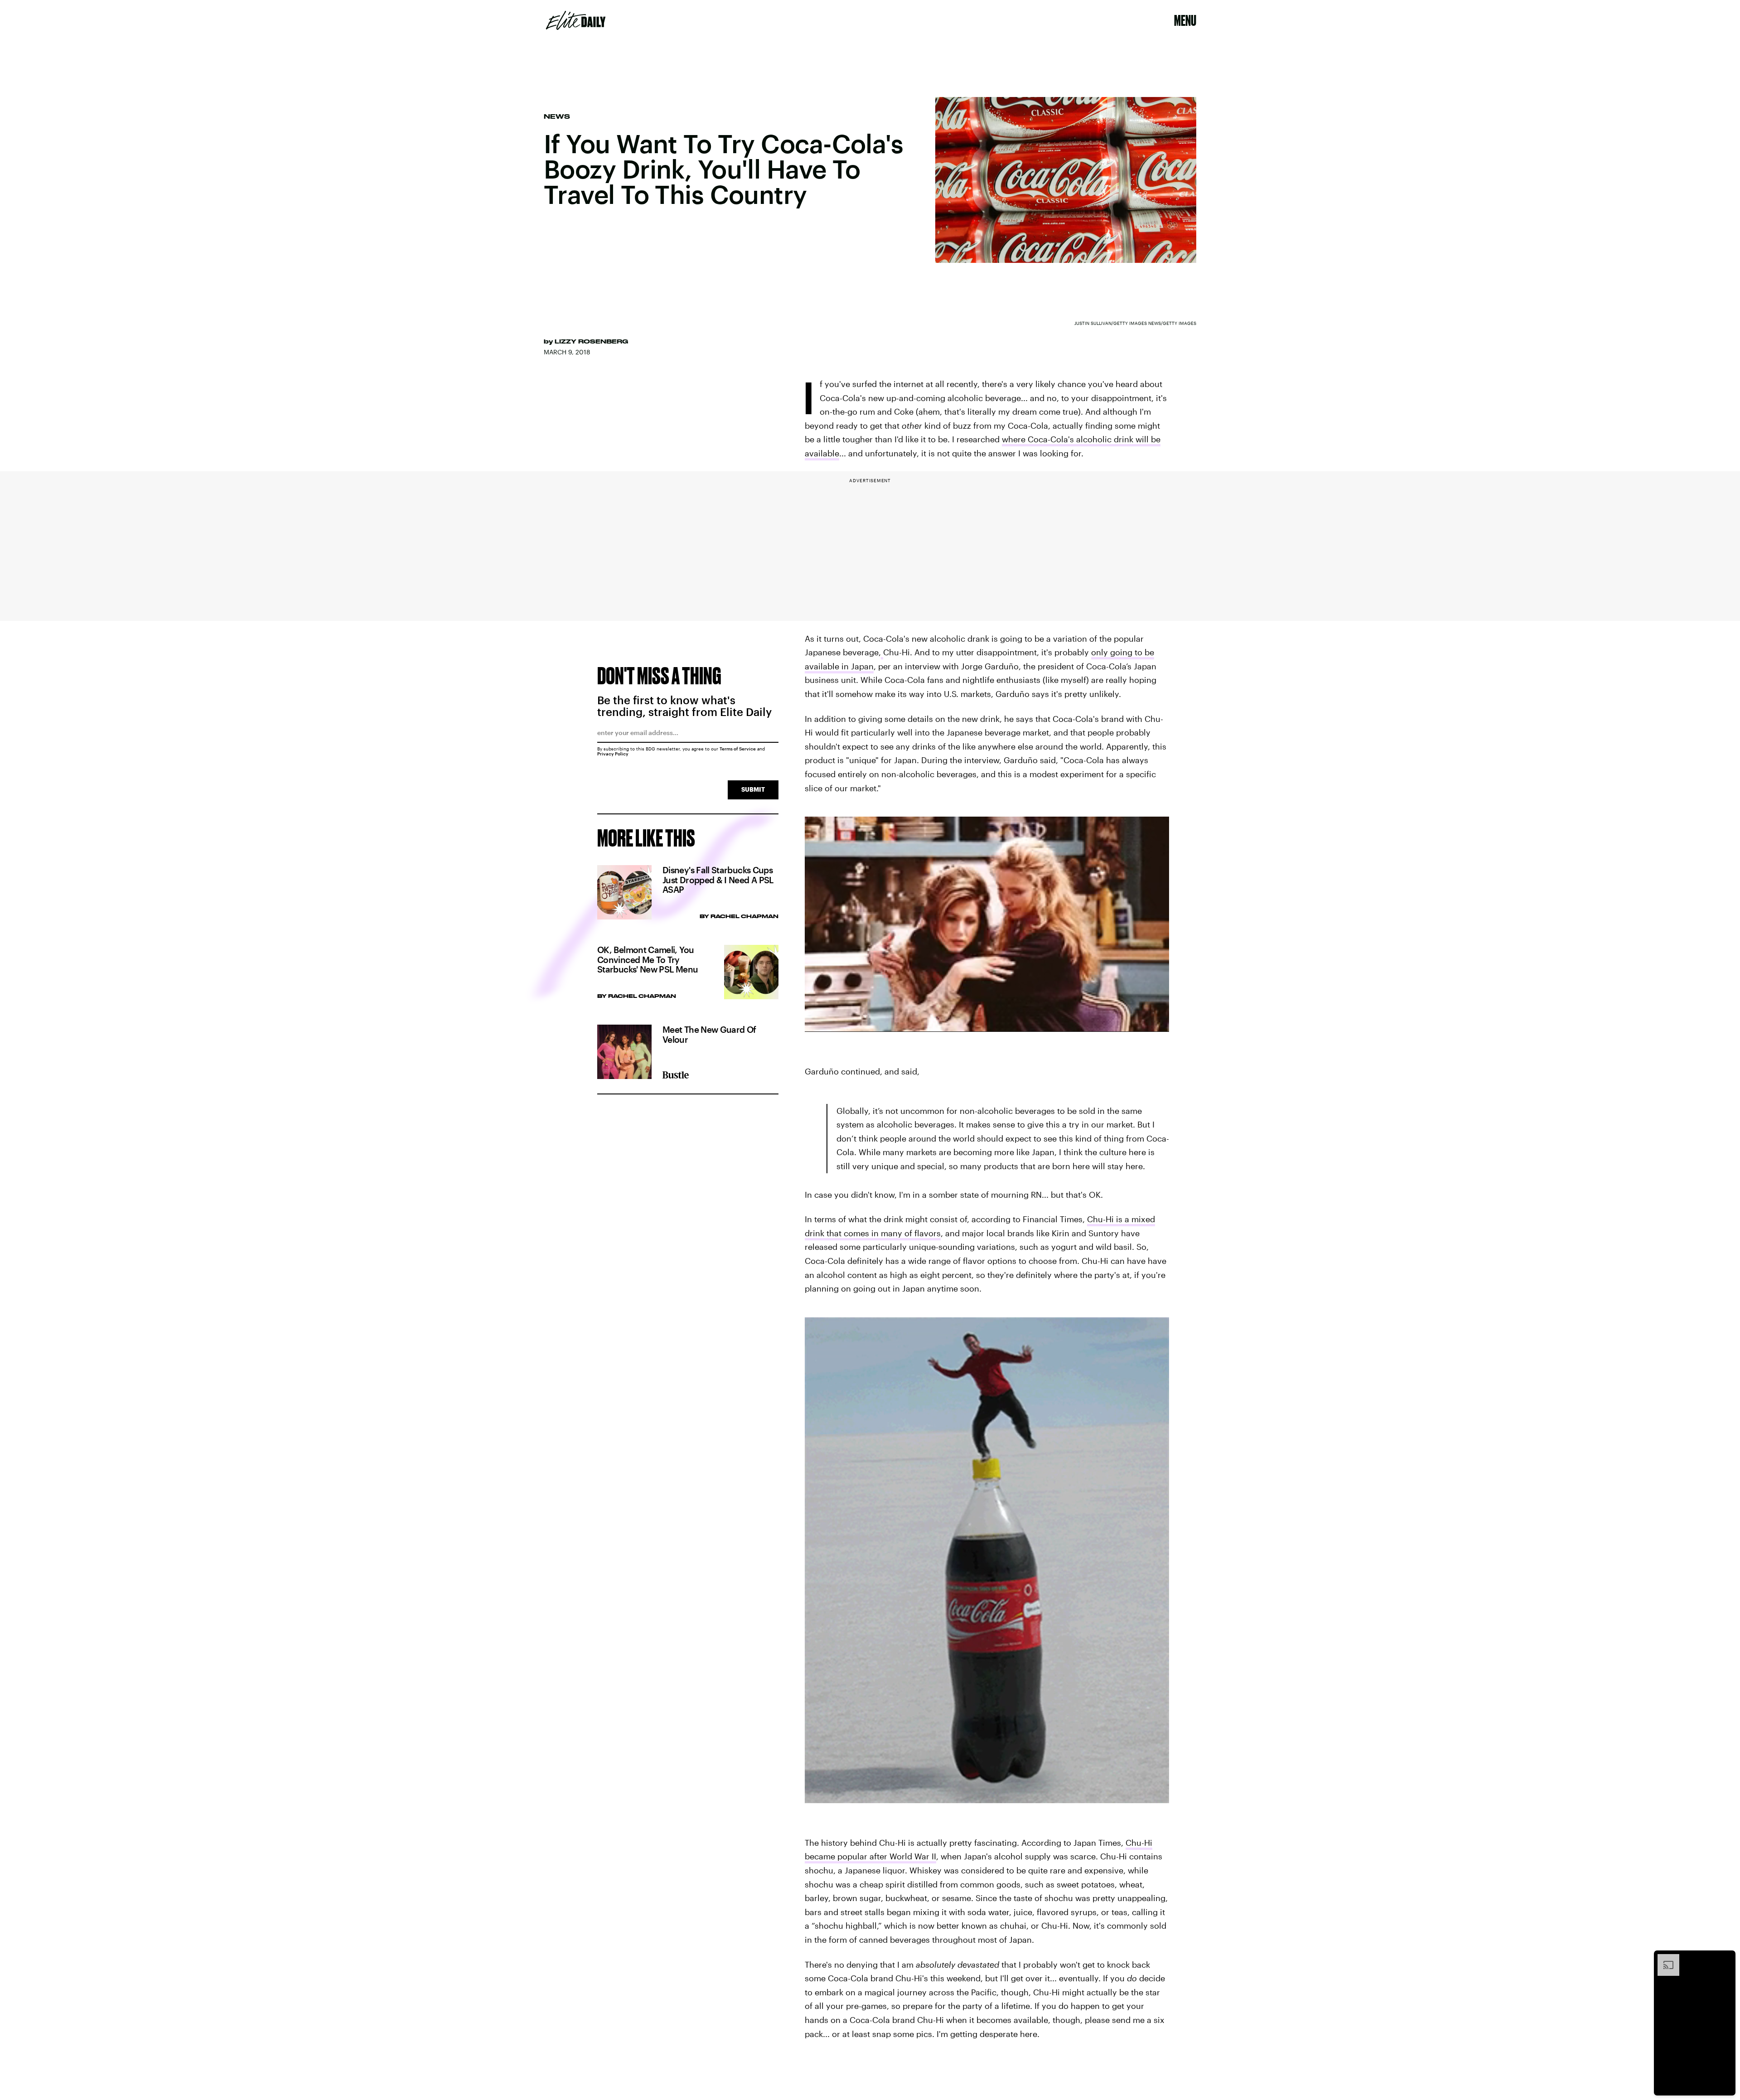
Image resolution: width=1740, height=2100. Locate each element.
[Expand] (1664, 1959)
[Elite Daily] (576, 20)
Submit (753, 789)
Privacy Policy (613, 754)
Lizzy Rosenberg (591, 341)
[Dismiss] (1725, 1959)
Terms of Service (738, 749)
